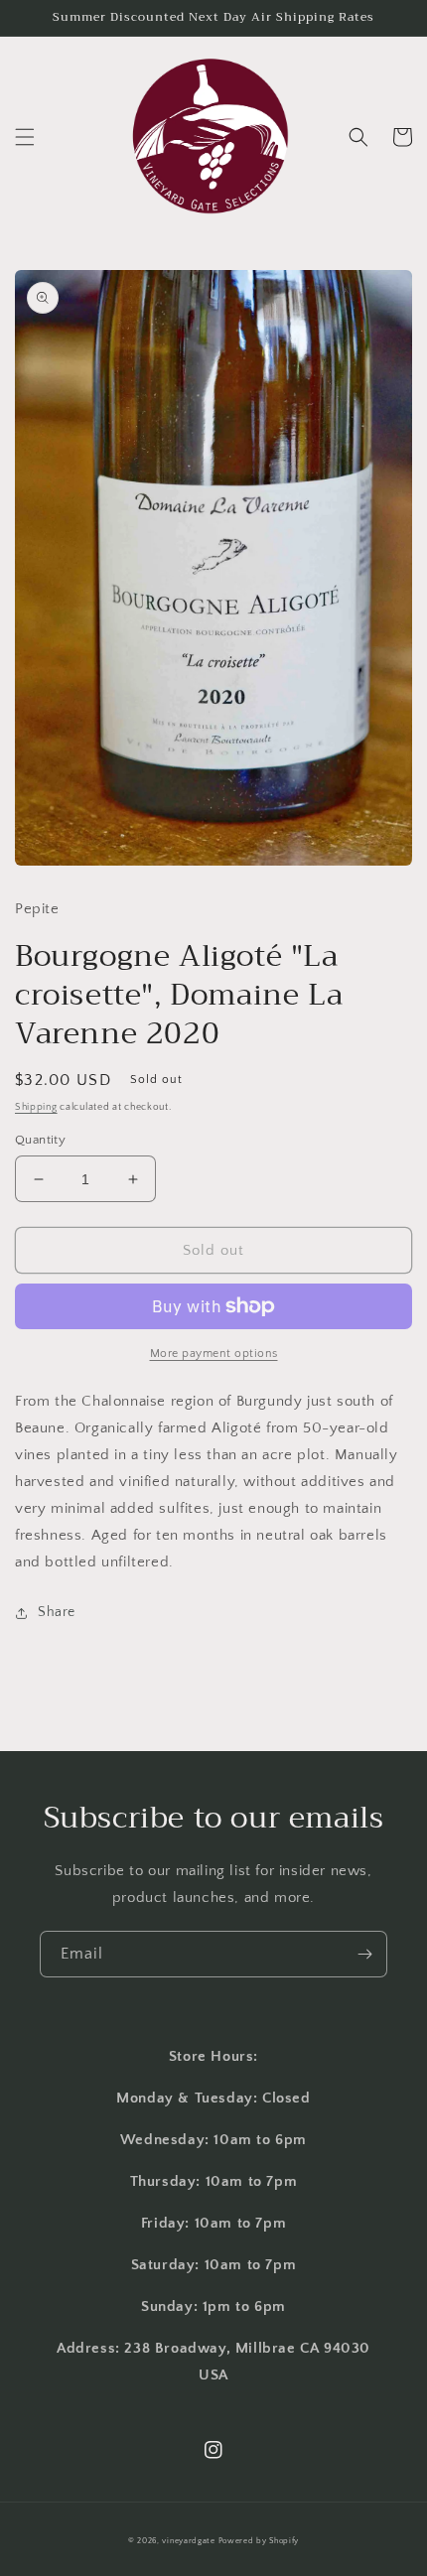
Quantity (40, 1140)
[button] (25, 137)
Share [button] (57, 1612)
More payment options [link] (214, 1354)
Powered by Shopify (259, 2541)
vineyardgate (188, 2541)
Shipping (36, 1107)
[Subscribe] (364, 1954)
